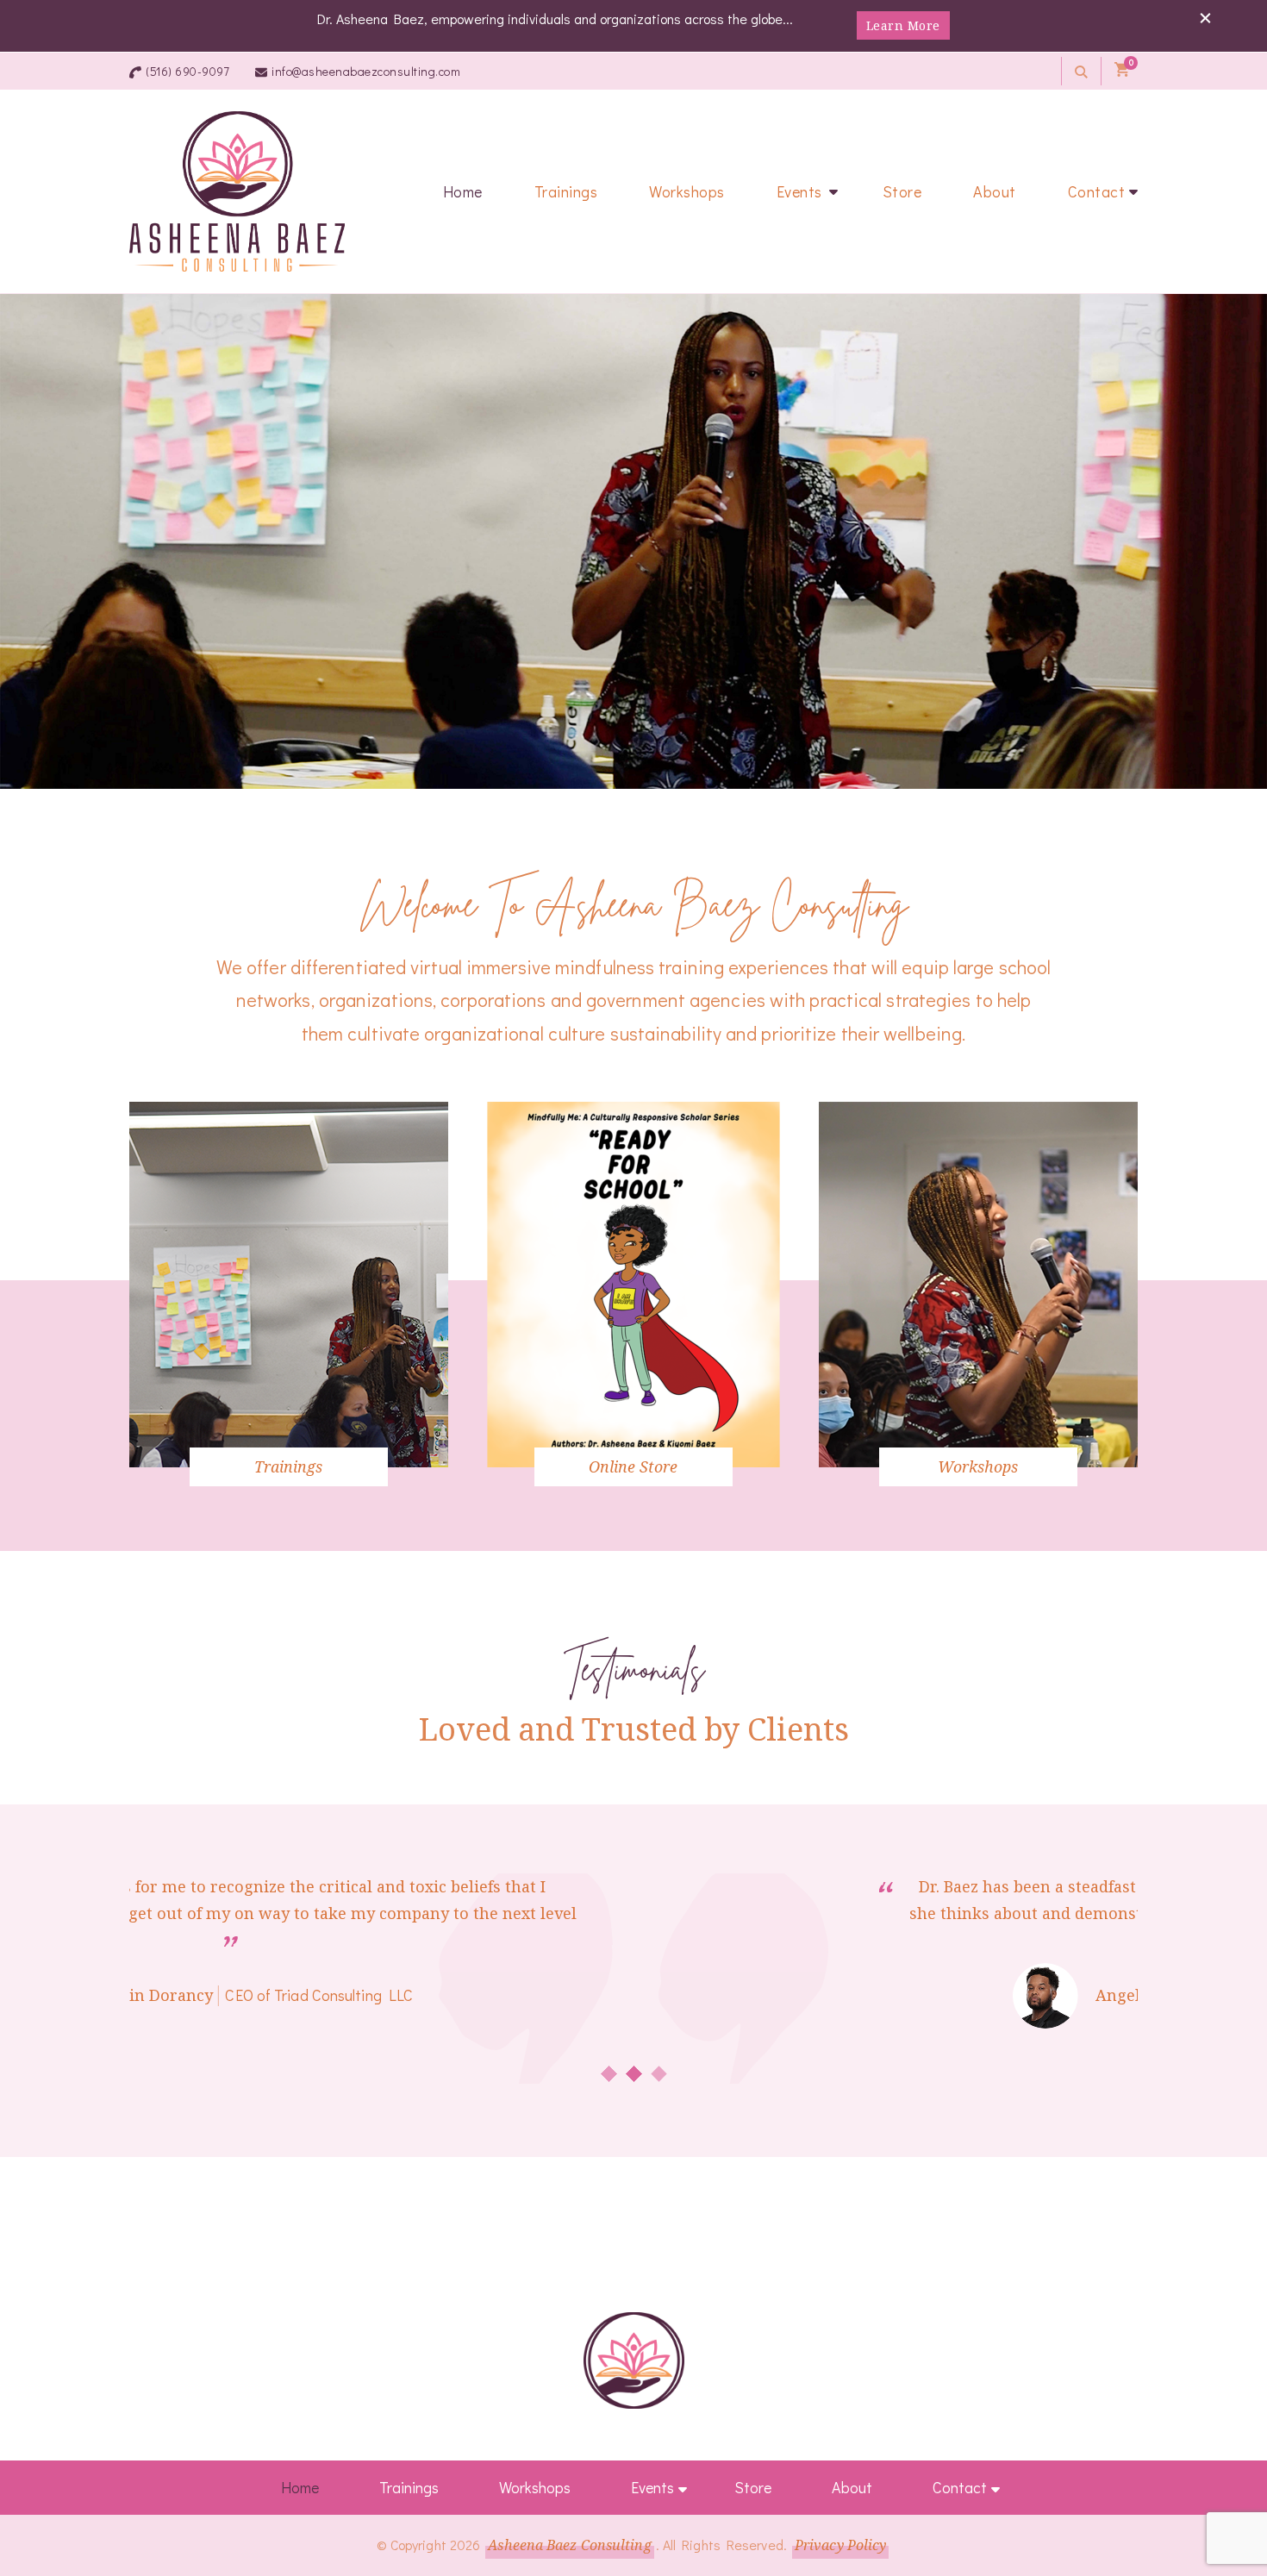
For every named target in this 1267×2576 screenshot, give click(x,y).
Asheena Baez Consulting (569, 2545)
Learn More (903, 25)
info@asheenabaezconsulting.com (366, 71)
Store (902, 191)
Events (799, 191)
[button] (609, 2074)
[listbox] (633, 1301)
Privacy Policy (840, 2545)
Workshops (687, 191)
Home (463, 191)
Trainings (566, 191)
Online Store (633, 1466)
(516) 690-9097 (187, 71)
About (995, 191)
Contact (1097, 191)
